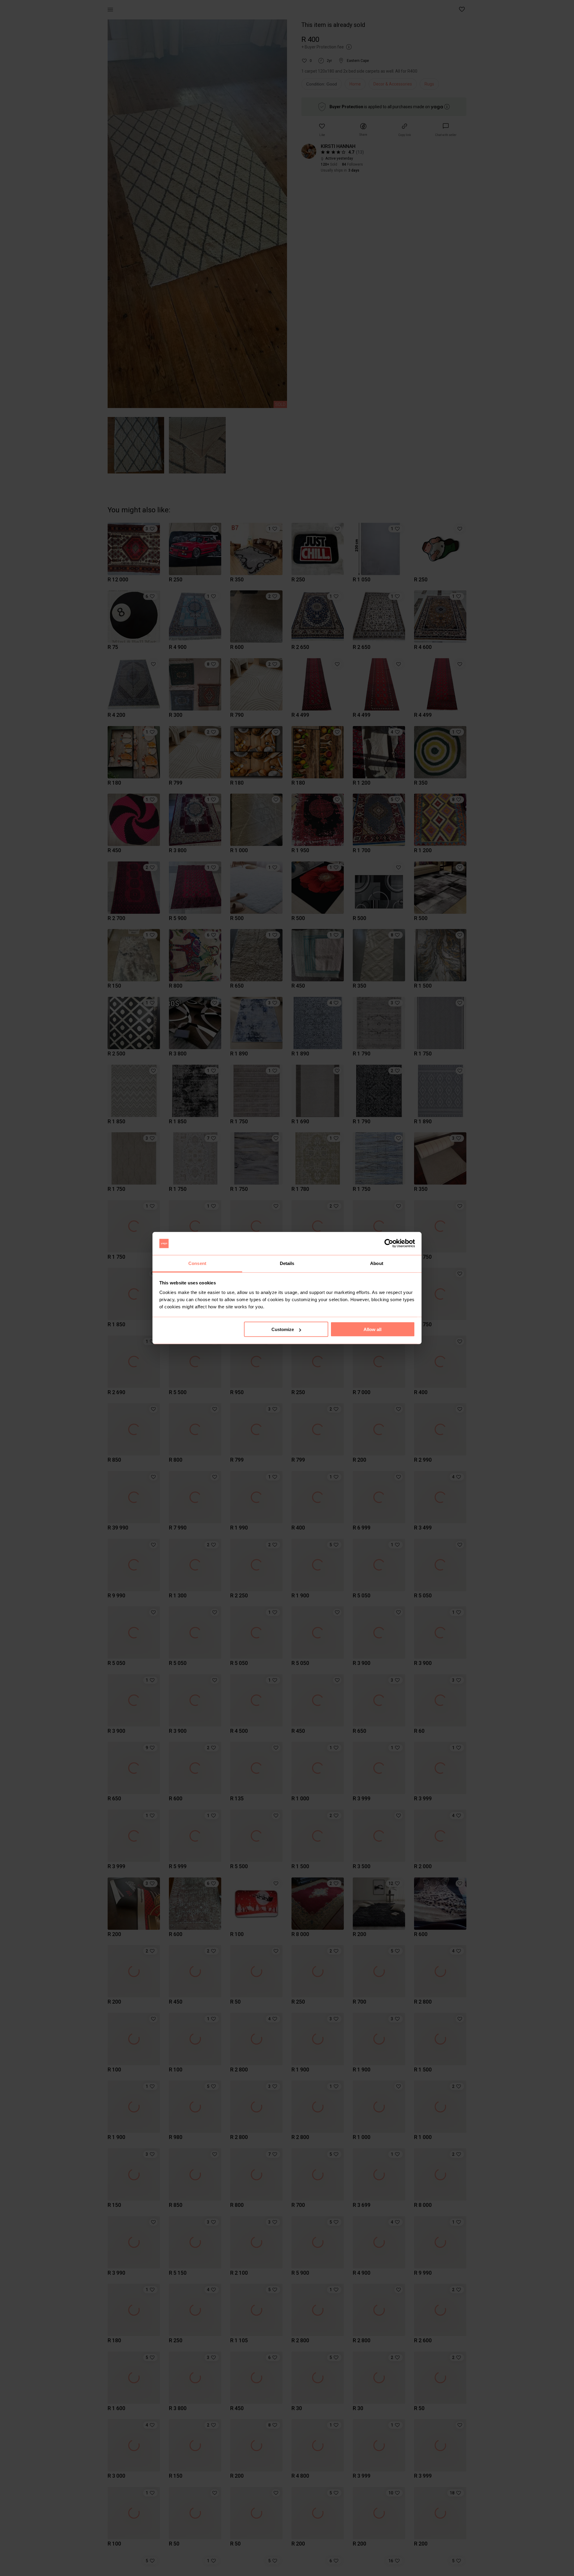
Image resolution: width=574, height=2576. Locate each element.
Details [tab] (287, 1263)
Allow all (373, 1329)
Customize (283, 1329)
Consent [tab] (197, 1263)
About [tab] (377, 1263)
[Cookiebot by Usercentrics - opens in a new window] (389, 1243)
